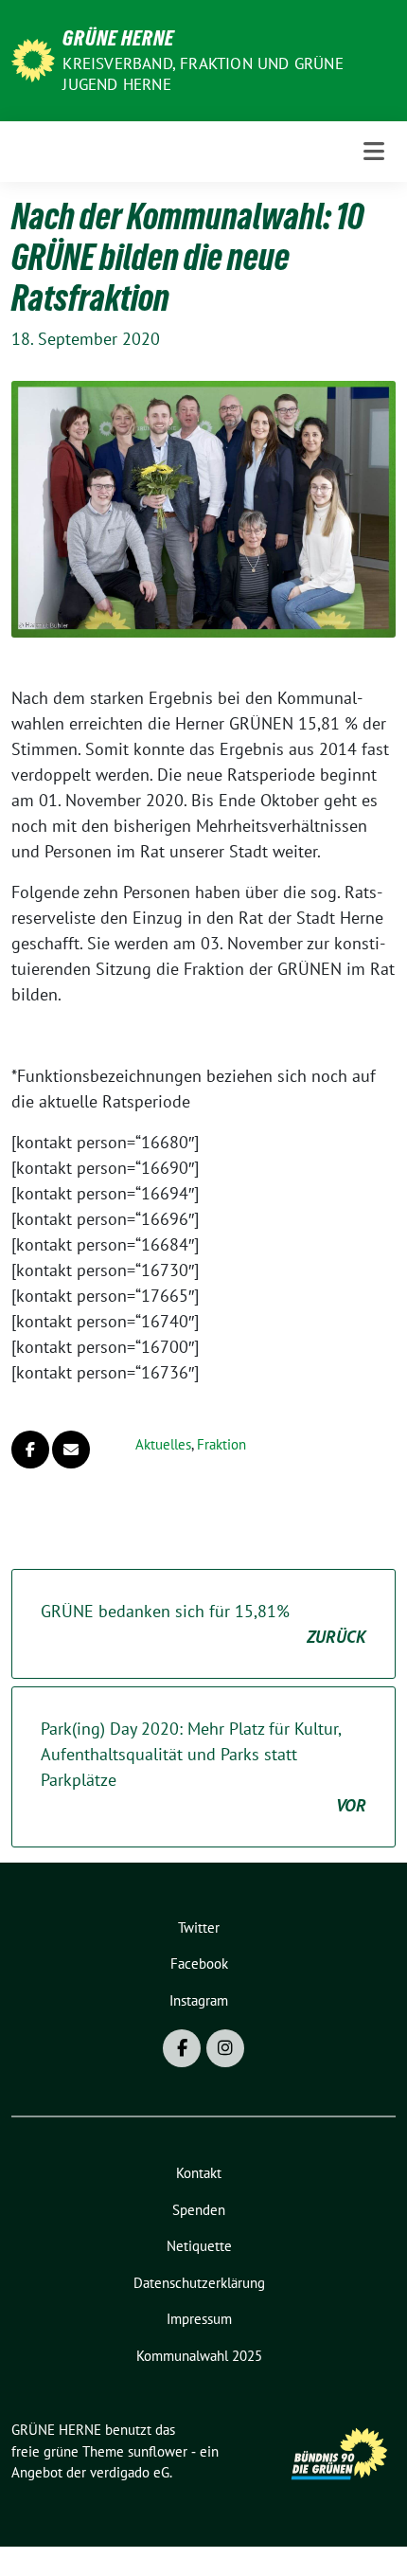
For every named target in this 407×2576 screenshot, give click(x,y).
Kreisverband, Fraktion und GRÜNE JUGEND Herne (203, 74)
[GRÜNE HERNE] (33, 58)
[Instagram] (225, 2048)
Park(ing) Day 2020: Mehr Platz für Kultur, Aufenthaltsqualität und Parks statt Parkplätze (203, 1767)
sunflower (158, 2451)
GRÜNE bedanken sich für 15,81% (203, 1624)
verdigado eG (130, 2472)
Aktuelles (163, 1444)
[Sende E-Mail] (71, 1450)
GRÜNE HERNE (118, 38)
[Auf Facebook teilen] (30, 1450)
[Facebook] (182, 2048)
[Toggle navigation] (374, 151)
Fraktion (221, 1444)
